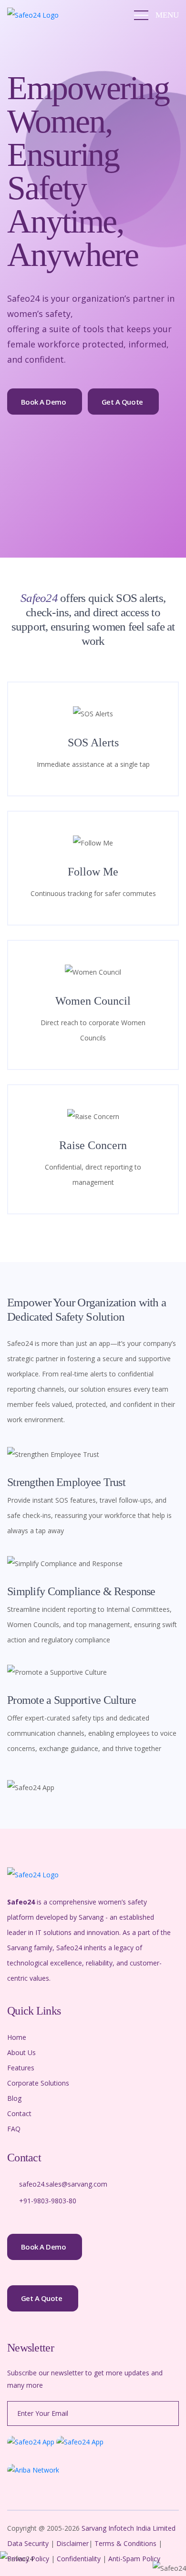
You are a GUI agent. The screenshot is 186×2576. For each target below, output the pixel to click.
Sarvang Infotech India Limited (129, 2528)
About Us (21, 2052)
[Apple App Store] (80, 2441)
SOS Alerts (93, 743)
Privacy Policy (29, 2559)
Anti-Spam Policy (134, 2559)
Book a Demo (44, 402)
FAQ (14, 2129)
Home (17, 2037)
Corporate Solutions (38, 2083)
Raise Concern (93, 1145)
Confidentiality (80, 2559)
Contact (19, 2113)
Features (21, 2068)
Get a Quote (122, 402)
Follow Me (93, 872)
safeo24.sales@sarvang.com (63, 2184)
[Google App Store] (31, 2441)
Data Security (29, 2543)
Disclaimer (72, 2543)
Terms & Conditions (125, 2543)
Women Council (93, 1001)
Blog (14, 2098)
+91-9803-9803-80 (48, 2201)
